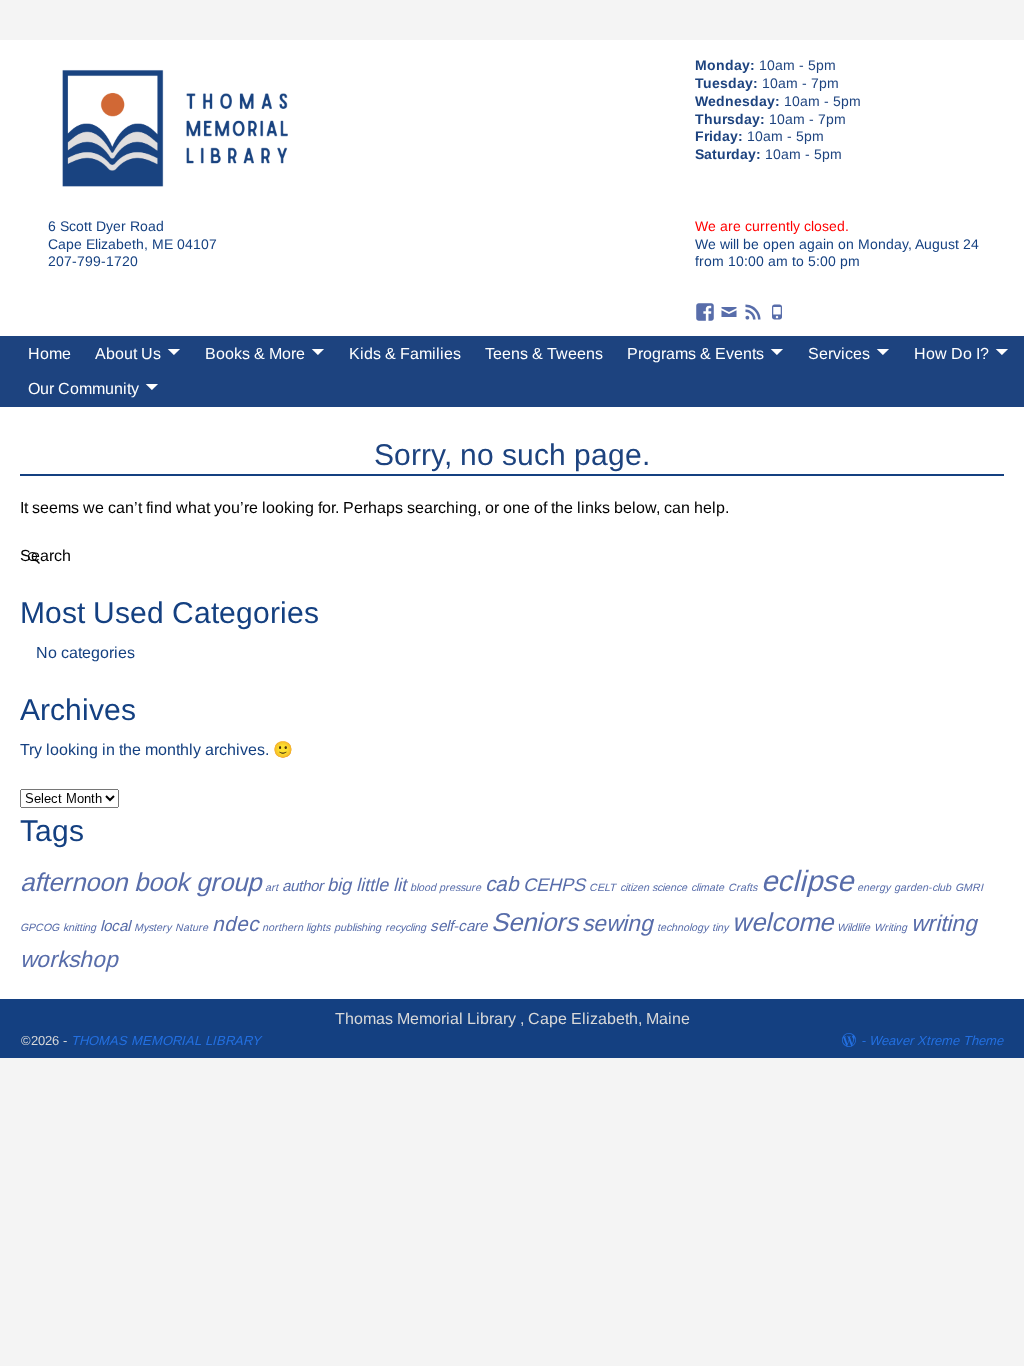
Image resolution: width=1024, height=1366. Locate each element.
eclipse (807, 880)
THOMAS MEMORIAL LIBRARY (166, 1040)
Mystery (152, 927)
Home (49, 353)
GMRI (969, 887)
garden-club (922, 887)
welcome (782, 922)
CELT (602, 887)
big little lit (366, 884)
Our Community (83, 388)
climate (707, 887)
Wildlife (853, 927)
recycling (405, 927)
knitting (79, 927)
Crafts (742, 887)
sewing (617, 923)
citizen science (653, 887)
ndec (235, 923)
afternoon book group (140, 882)
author (302, 885)
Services (839, 353)
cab (502, 883)
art (271, 887)
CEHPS (554, 884)
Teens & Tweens (544, 353)
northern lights (296, 927)
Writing (890, 927)
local (115, 925)
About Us (128, 353)
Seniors (534, 922)
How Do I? (951, 353)
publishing (357, 927)
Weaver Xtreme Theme (936, 1040)
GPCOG (39, 927)
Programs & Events (695, 353)
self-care (458, 925)
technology (682, 927)
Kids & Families (405, 353)
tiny (720, 927)
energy (873, 887)
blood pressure (445, 887)
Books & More (255, 353)
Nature (191, 927)
